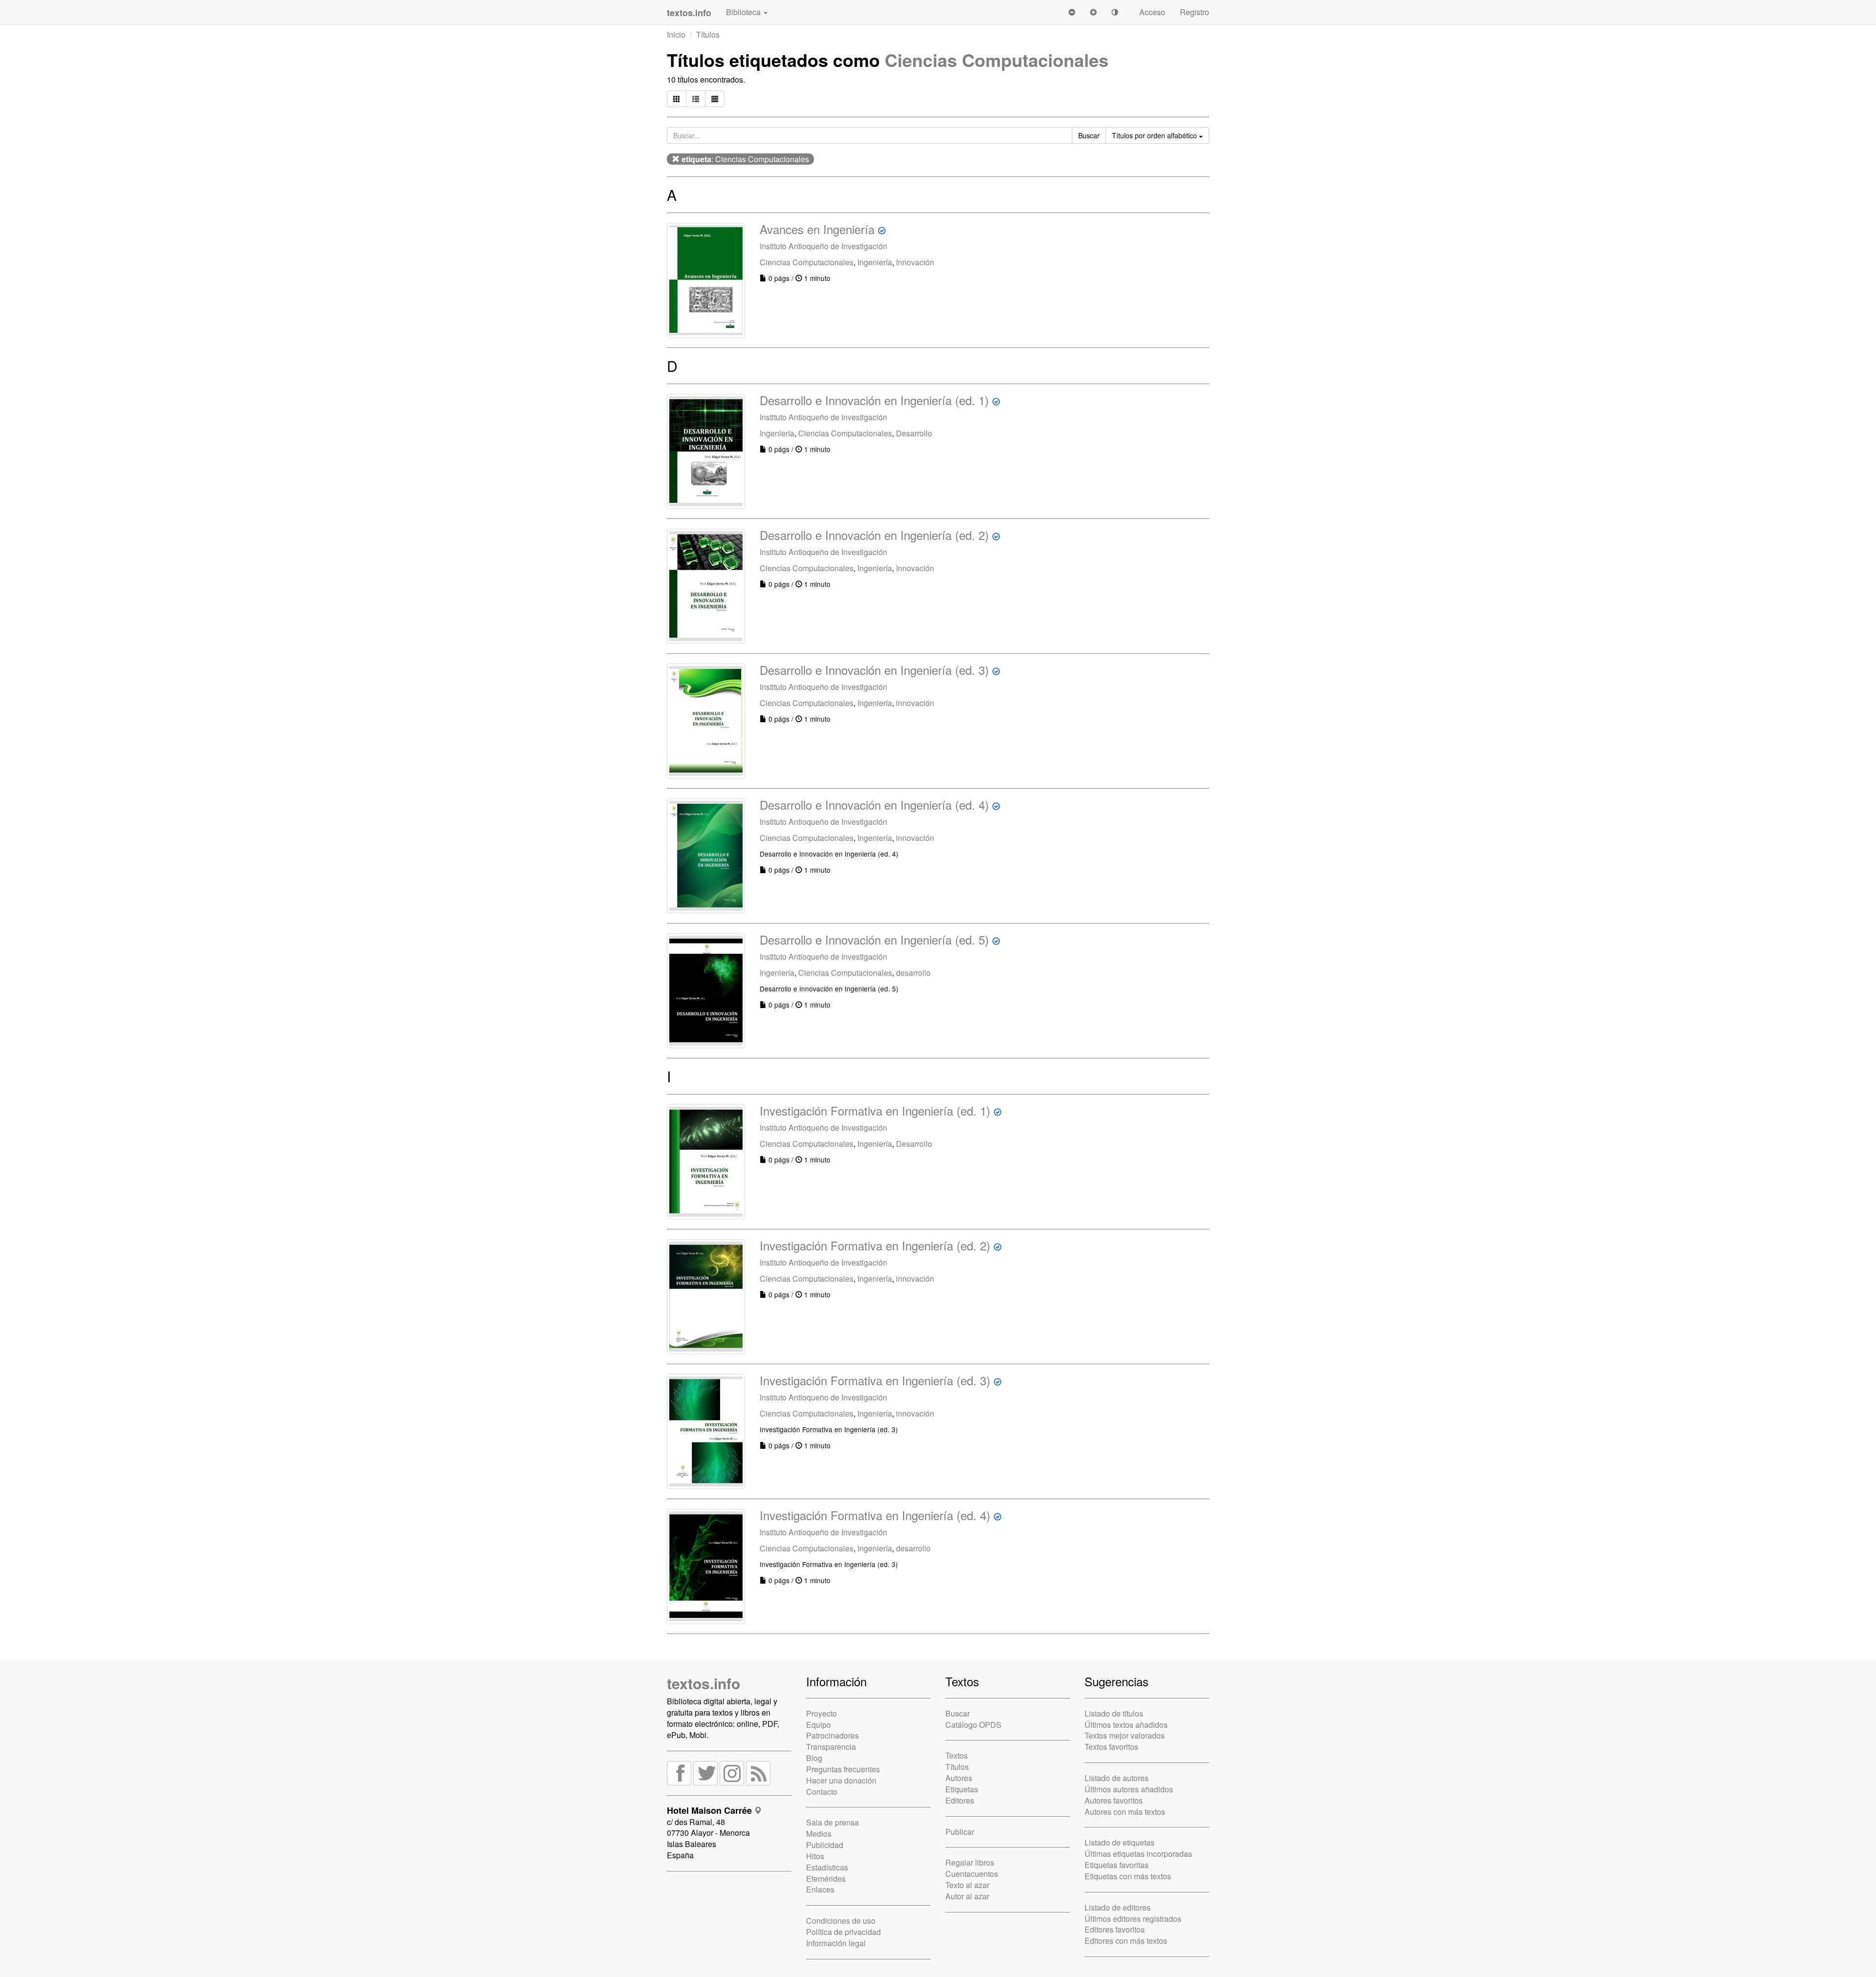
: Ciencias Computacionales (745, 159)
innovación (915, 703)
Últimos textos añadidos (1126, 1725)
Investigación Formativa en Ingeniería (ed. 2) (875, 1245)
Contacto (822, 1792)
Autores (959, 1778)
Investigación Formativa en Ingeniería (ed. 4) (875, 1515)
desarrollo (913, 973)
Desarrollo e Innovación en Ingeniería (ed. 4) (874, 805)
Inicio (676, 34)
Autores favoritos (1114, 1800)
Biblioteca (744, 12)
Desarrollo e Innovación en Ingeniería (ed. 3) (874, 670)
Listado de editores (1118, 1907)
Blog (814, 1758)
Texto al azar (967, 1885)
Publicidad (825, 1845)
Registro (1194, 12)
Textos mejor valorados (1125, 1735)
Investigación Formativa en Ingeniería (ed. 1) (875, 1110)
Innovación (915, 262)
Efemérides (826, 1879)
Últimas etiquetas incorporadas (1138, 1854)
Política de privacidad (843, 1932)
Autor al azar (967, 1896)
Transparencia (831, 1747)
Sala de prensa (832, 1822)
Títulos (708, 34)
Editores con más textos (1126, 1941)
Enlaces (820, 1889)
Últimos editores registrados (1133, 1919)
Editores (960, 1800)
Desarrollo (914, 433)
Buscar (958, 1713)
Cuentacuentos (972, 1874)
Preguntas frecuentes (843, 1769)
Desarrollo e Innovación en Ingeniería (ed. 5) (874, 939)
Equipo (819, 1725)
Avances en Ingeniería (817, 229)
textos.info (703, 1683)
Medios (819, 1834)
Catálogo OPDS (973, 1725)
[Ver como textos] (715, 99)
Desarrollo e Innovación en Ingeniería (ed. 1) (874, 400)
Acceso (1152, 12)
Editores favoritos (1115, 1929)
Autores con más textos (1125, 1812)
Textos (957, 1755)
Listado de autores (1117, 1778)
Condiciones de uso (841, 1921)
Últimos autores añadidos (1129, 1789)
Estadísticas (827, 1867)
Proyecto (821, 1713)
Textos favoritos (1111, 1747)
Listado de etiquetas (1119, 1842)
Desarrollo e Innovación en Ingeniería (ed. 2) (874, 535)
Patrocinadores (832, 1735)
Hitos (815, 1856)
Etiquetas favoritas (1117, 1865)
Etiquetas (962, 1789)
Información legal (836, 1943)
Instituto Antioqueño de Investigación (823, 246)
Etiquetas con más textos (1128, 1876)
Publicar (960, 1832)
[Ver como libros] (677, 99)
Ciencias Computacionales (997, 60)
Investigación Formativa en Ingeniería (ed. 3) (875, 1380)
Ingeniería (875, 262)
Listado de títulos (1114, 1713)
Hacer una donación (841, 1780)
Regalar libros (970, 1862)
